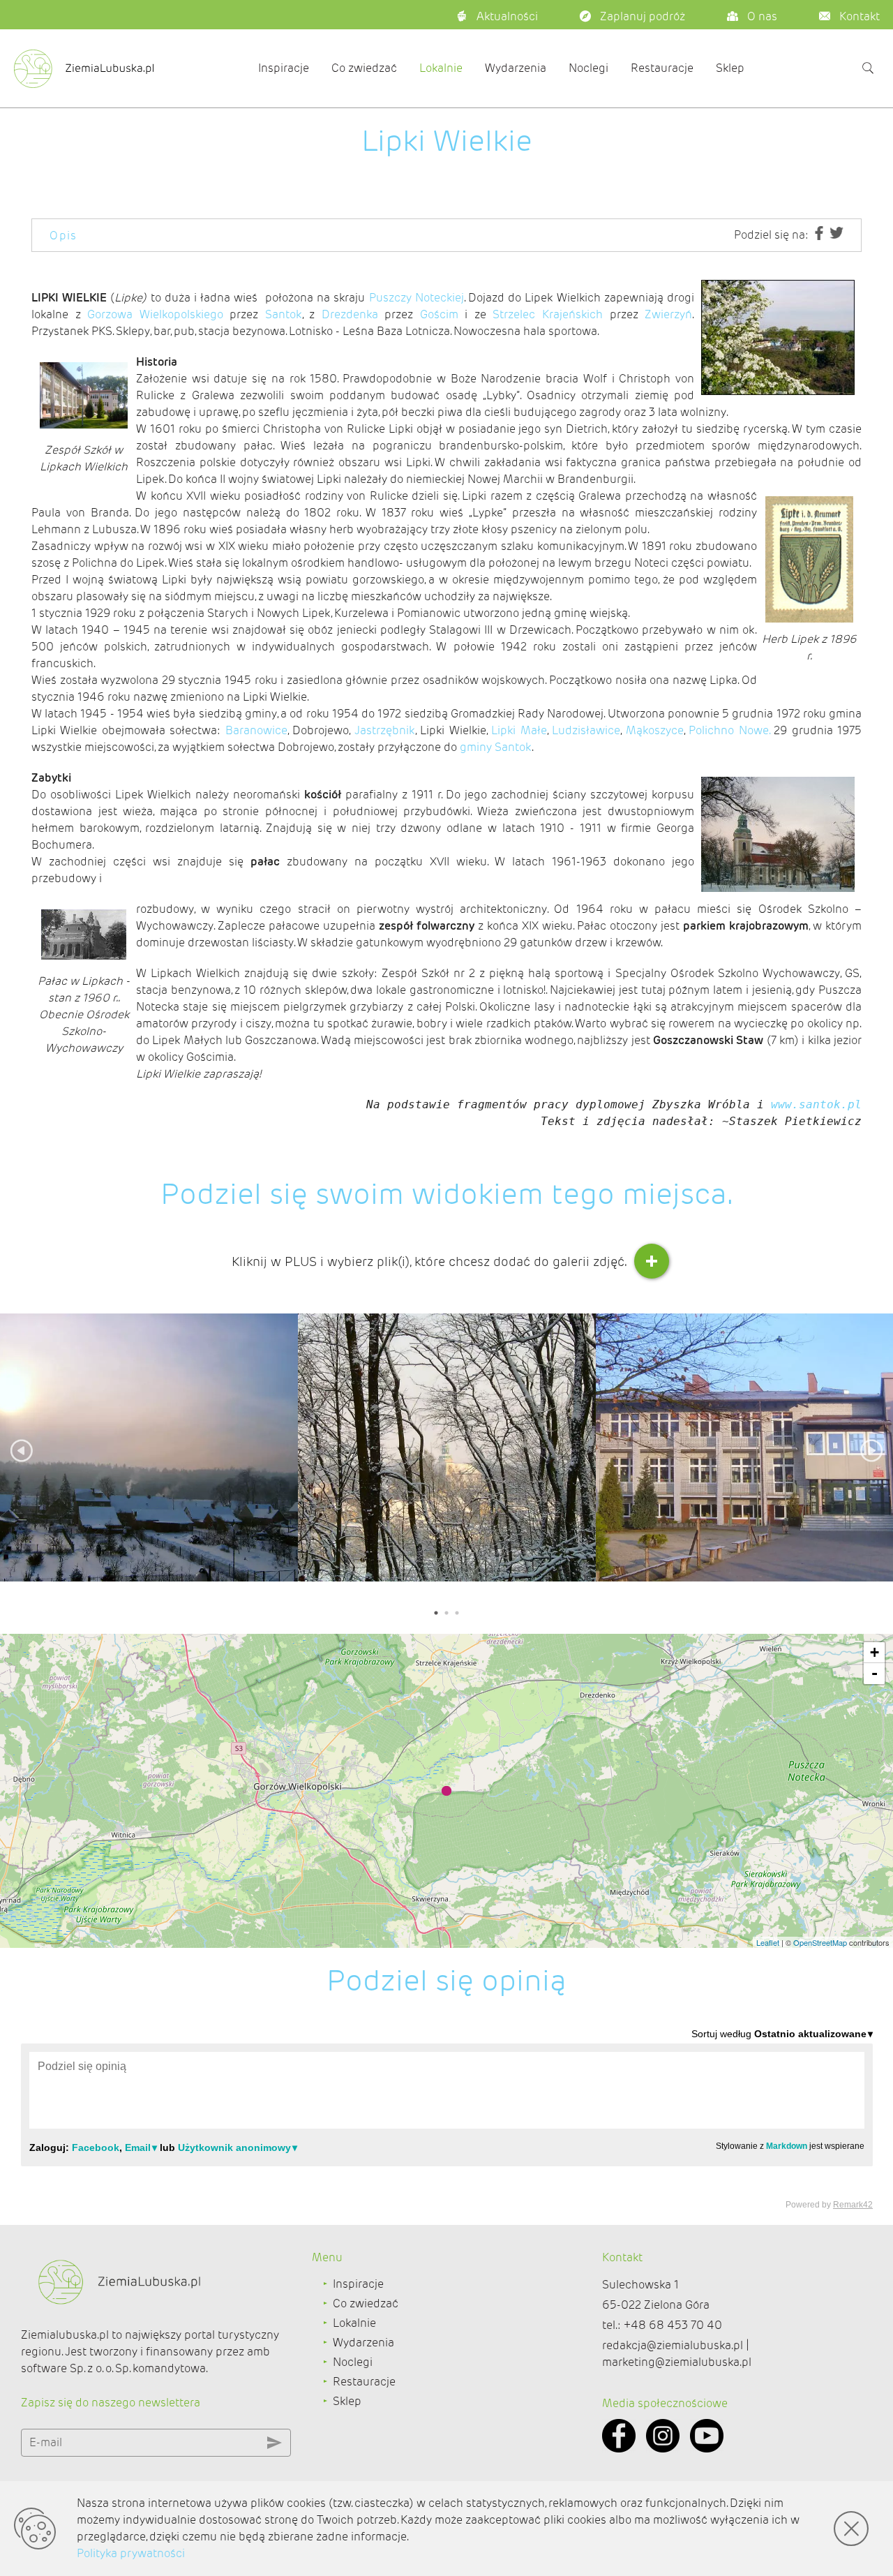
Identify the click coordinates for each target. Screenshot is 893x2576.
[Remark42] (447, 2118)
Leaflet (768, 1942)
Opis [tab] (63, 236)
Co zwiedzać (364, 68)
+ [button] (875, 1652)
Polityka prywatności (131, 2553)
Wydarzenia (516, 68)
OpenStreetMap (820, 1942)
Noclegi (588, 68)
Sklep (730, 68)
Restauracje (662, 68)
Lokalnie (441, 68)
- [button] (875, 1673)
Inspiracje (284, 68)
